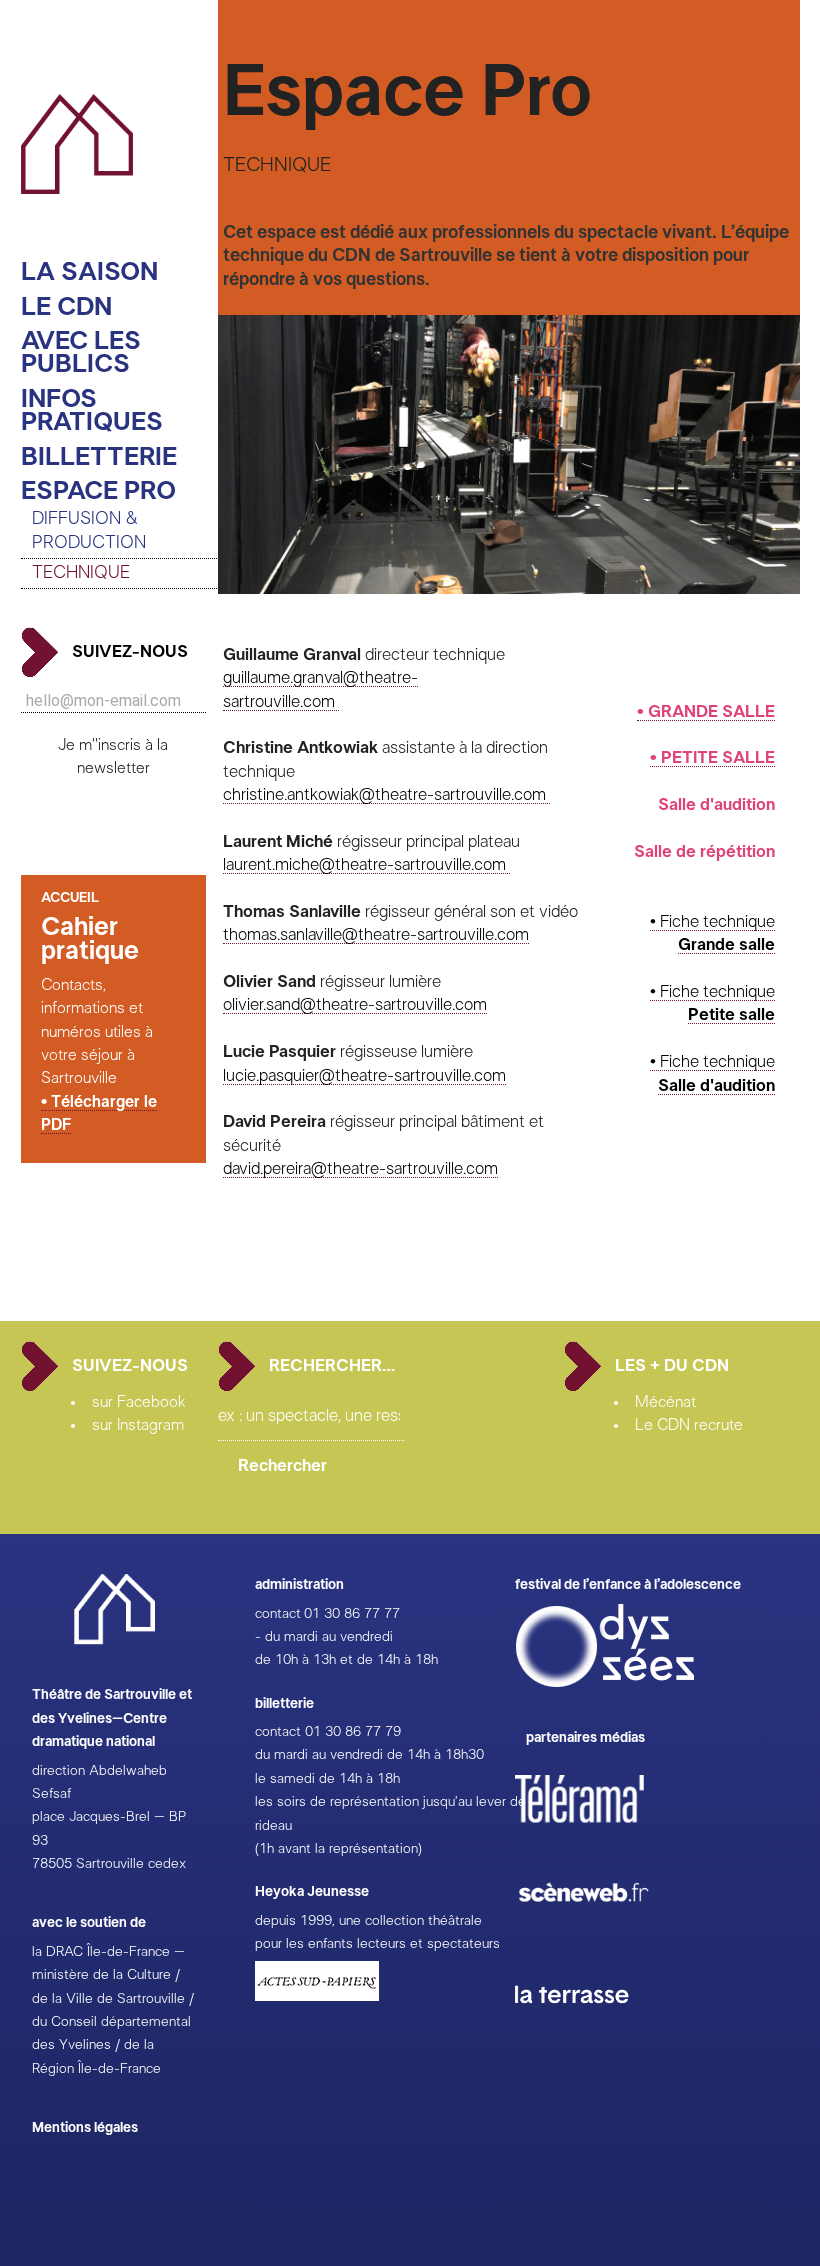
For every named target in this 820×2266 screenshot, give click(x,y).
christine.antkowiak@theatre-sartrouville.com (386, 794)
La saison (89, 272)
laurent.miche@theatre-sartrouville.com (366, 864)
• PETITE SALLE (712, 757)
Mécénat (665, 1402)
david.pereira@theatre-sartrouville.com (360, 1168)
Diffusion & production (89, 530)
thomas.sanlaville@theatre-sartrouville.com (376, 934)
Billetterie (99, 457)
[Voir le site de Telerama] (600, 1831)
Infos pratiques (92, 411)
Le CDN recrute (689, 1425)
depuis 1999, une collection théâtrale (368, 1921)
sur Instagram (138, 1425)
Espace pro (98, 491)
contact (278, 1614)
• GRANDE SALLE (706, 711)
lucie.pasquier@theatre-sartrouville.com (364, 1075)
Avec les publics (81, 353)
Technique (81, 573)
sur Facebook (139, 1402)
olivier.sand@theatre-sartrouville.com (355, 1004)
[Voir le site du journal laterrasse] (587, 2027)
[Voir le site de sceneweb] (601, 1934)
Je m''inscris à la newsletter (113, 756)
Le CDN (66, 307)
